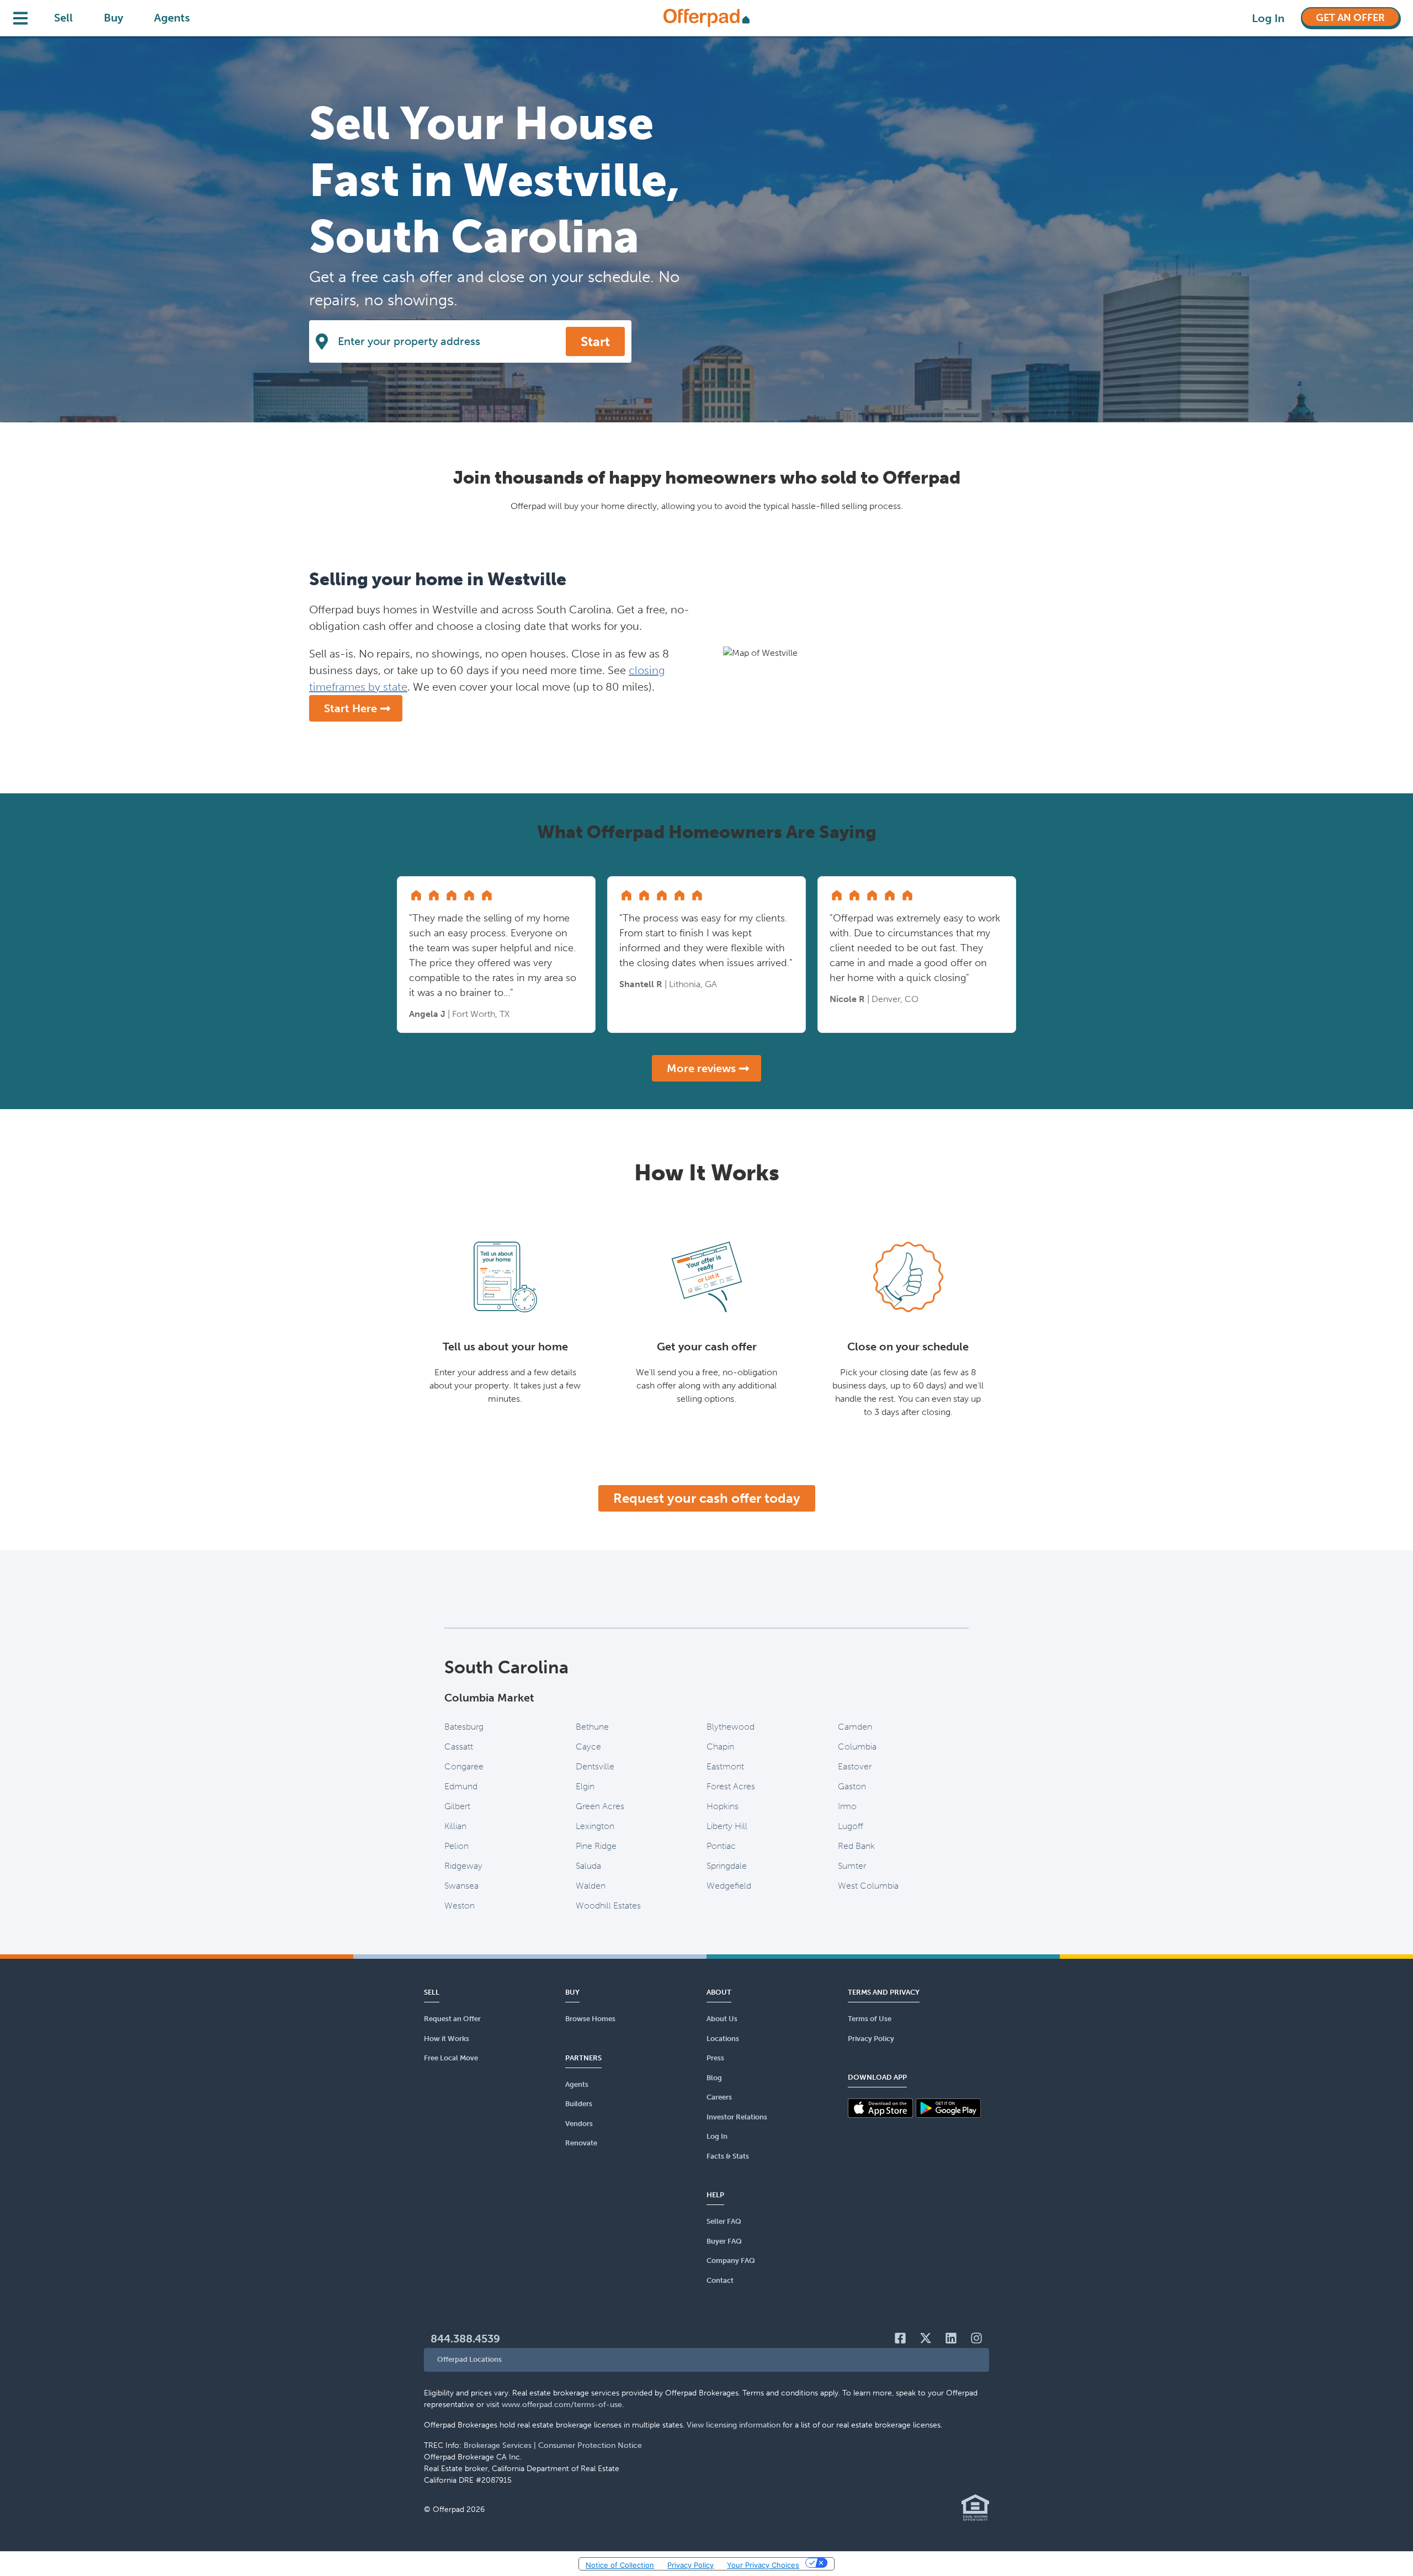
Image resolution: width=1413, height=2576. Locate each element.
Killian (455, 1826)
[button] (706, 2360)
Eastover (855, 1766)
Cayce (588, 1747)
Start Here (350, 708)
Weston (460, 1906)
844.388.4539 (465, 2339)
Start (595, 341)
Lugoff (851, 1826)
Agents (172, 18)
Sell (63, 18)
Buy (113, 18)
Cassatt (459, 1747)
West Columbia (868, 1886)
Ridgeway (463, 1866)
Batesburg (464, 1727)
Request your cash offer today (707, 1498)
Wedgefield (729, 1886)
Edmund (461, 1786)
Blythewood (731, 1727)
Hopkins (723, 1806)
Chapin (720, 1747)
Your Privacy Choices (763, 2565)
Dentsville (595, 1766)
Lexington (595, 1826)
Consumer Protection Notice (590, 2445)
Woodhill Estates (608, 1906)
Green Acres (600, 1806)
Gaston (852, 1786)
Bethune (592, 1727)
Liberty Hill (727, 1826)
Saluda (588, 1866)
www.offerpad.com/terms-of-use (562, 2405)
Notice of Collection (620, 2565)
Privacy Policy (690, 2565)
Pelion (456, 1846)
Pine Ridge (596, 1846)
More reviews (701, 1068)
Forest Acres (731, 1786)
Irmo (847, 1806)
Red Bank (856, 1846)
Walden (591, 1886)
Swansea (461, 1886)
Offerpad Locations (469, 2359)
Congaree (464, 1766)
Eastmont (725, 1766)
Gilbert (457, 1806)
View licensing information (734, 2425)
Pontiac (721, 1846)
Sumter (852, 1866)
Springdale (727, 1866)
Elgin (585, 1786)
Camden (855, 1727)
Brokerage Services (498, 2445)
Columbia (857, 1747)
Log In (1268, 18)
